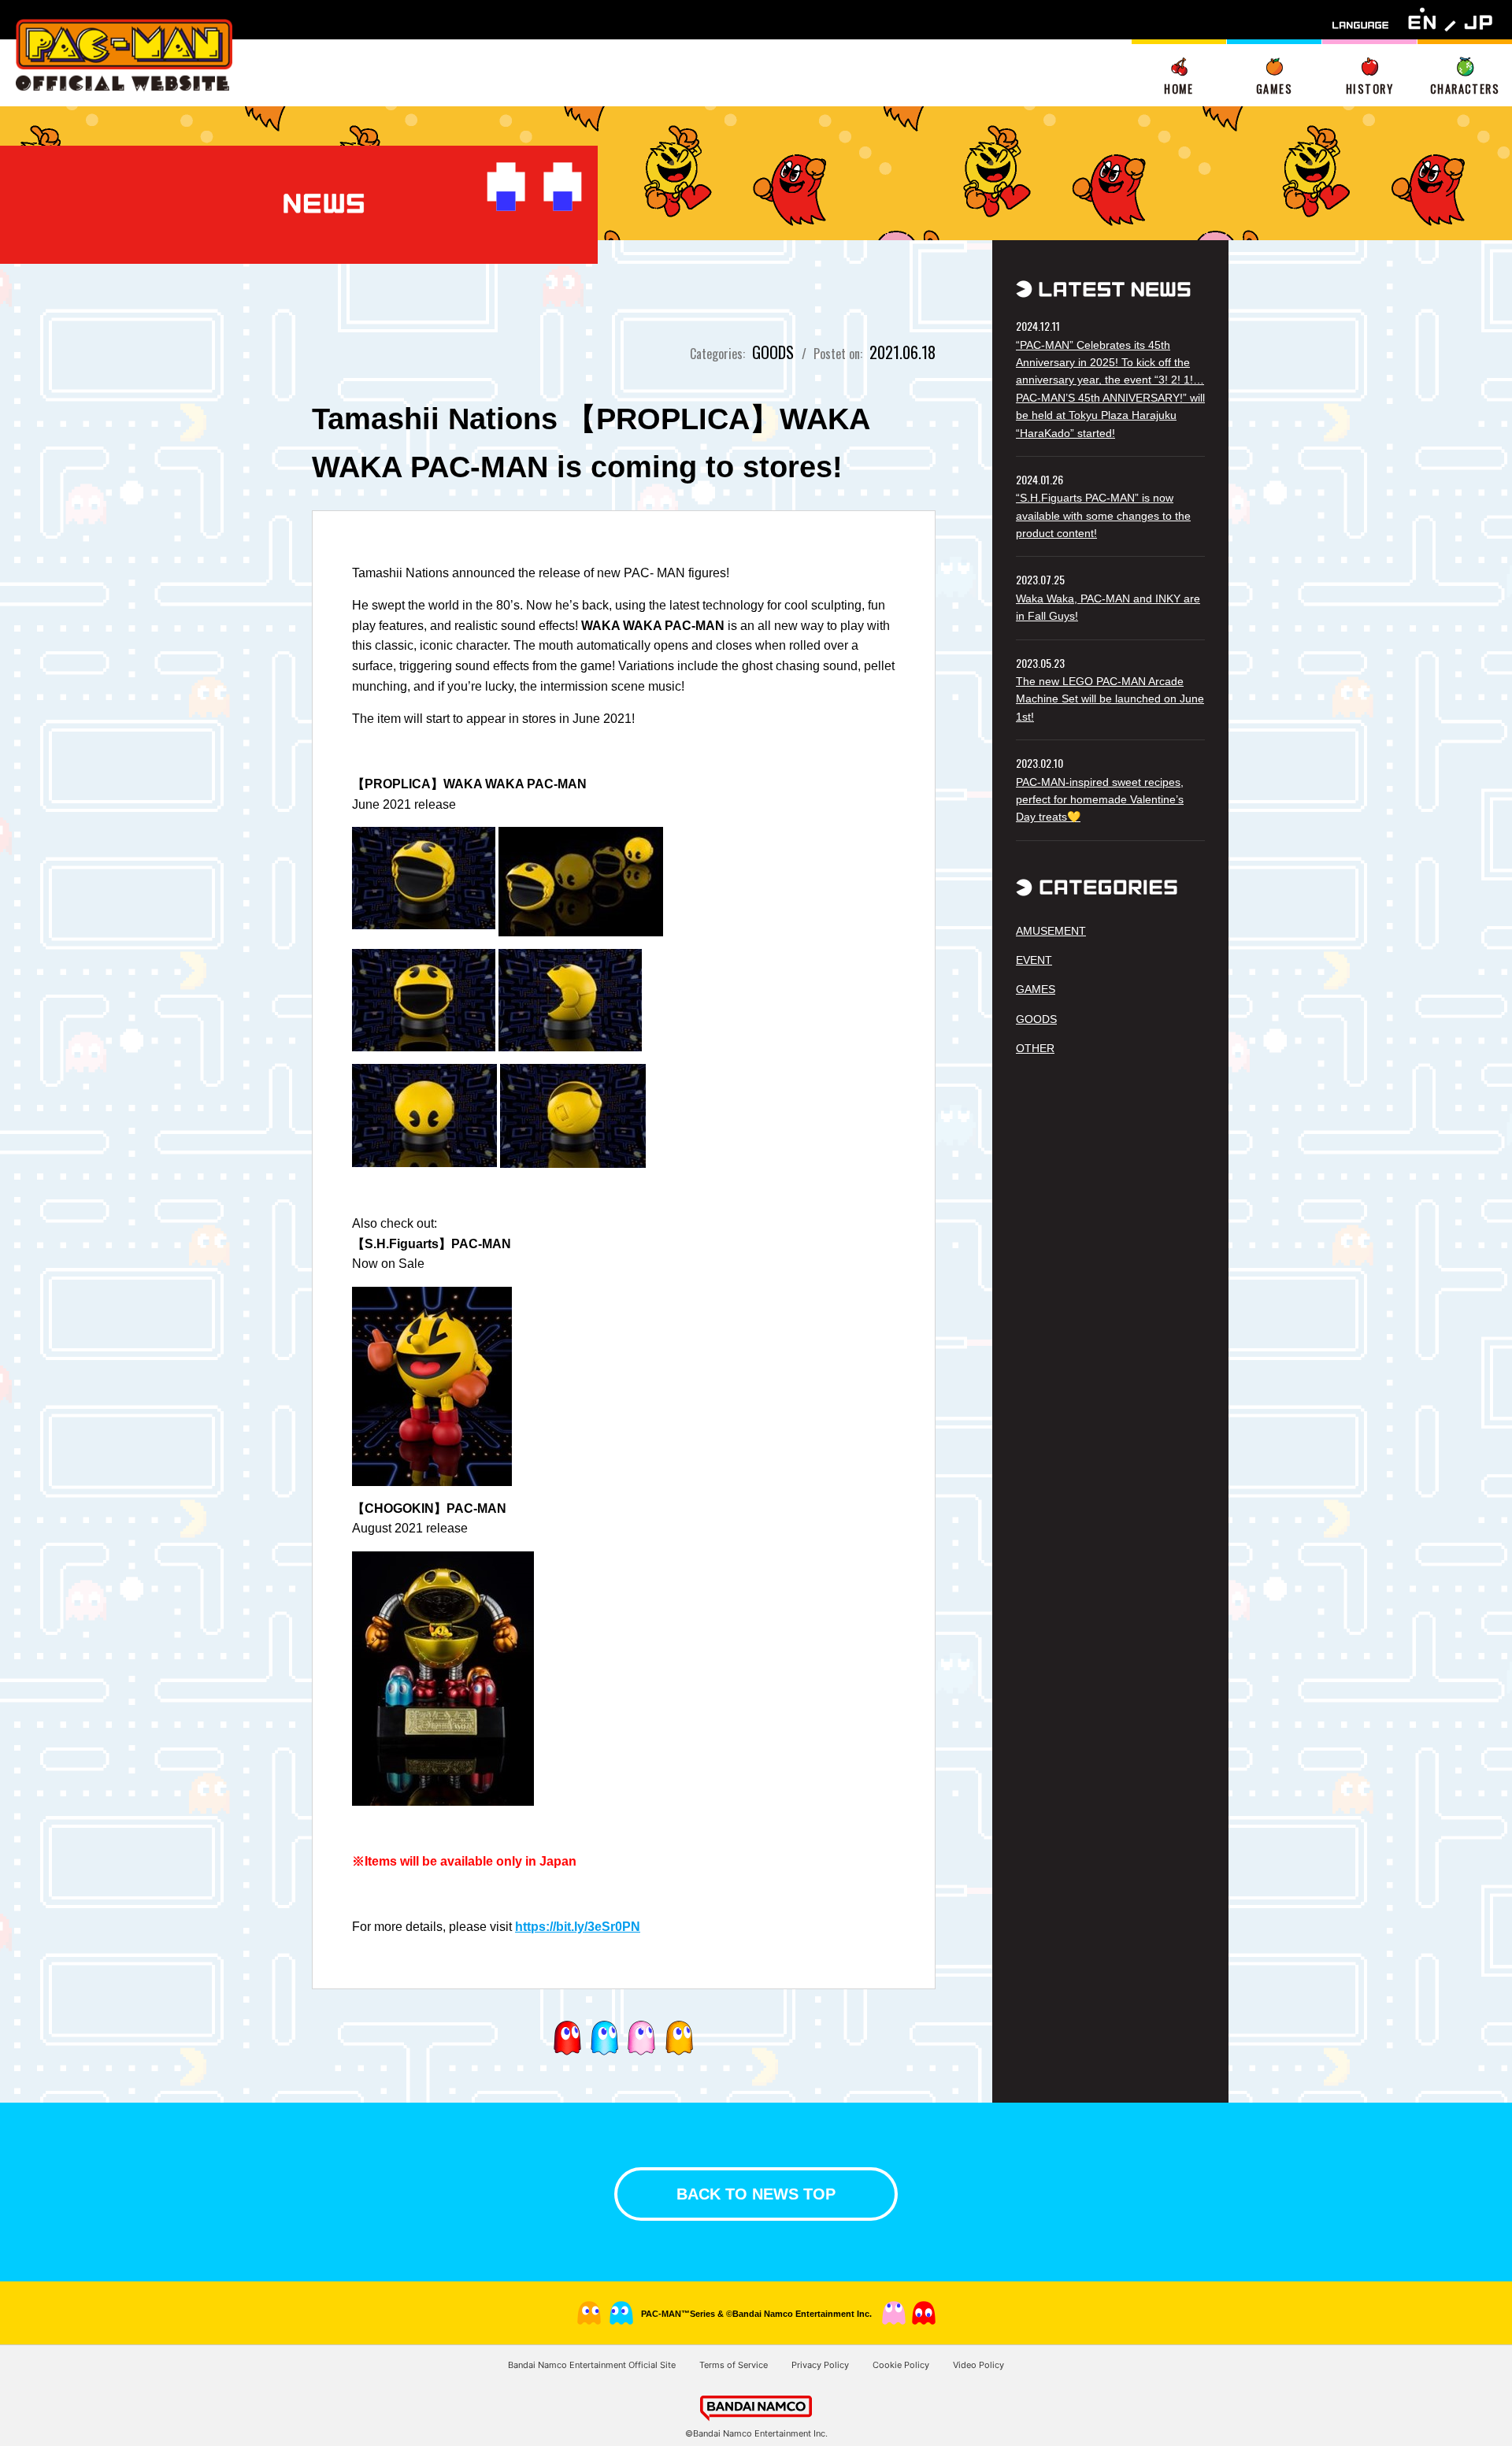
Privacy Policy (820, 2365)
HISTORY (1369, 89)
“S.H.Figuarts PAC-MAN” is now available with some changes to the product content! (1103, 515)
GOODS (1036, 1019)
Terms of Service (734, 2365)
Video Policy (978, 2365)
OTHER (1035, 1048)
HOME (1179, 89)
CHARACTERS (1465, 89)
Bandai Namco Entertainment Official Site (592, 2365)
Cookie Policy (901, 2365)
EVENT (1034, 960)
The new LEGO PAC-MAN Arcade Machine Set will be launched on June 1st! (1110, 699)
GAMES (1274, 89)
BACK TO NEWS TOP (756, 2194)
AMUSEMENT (1051, 931)
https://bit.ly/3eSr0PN (578, 1927)
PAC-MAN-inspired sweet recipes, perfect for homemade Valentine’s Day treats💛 (1100, 800)
